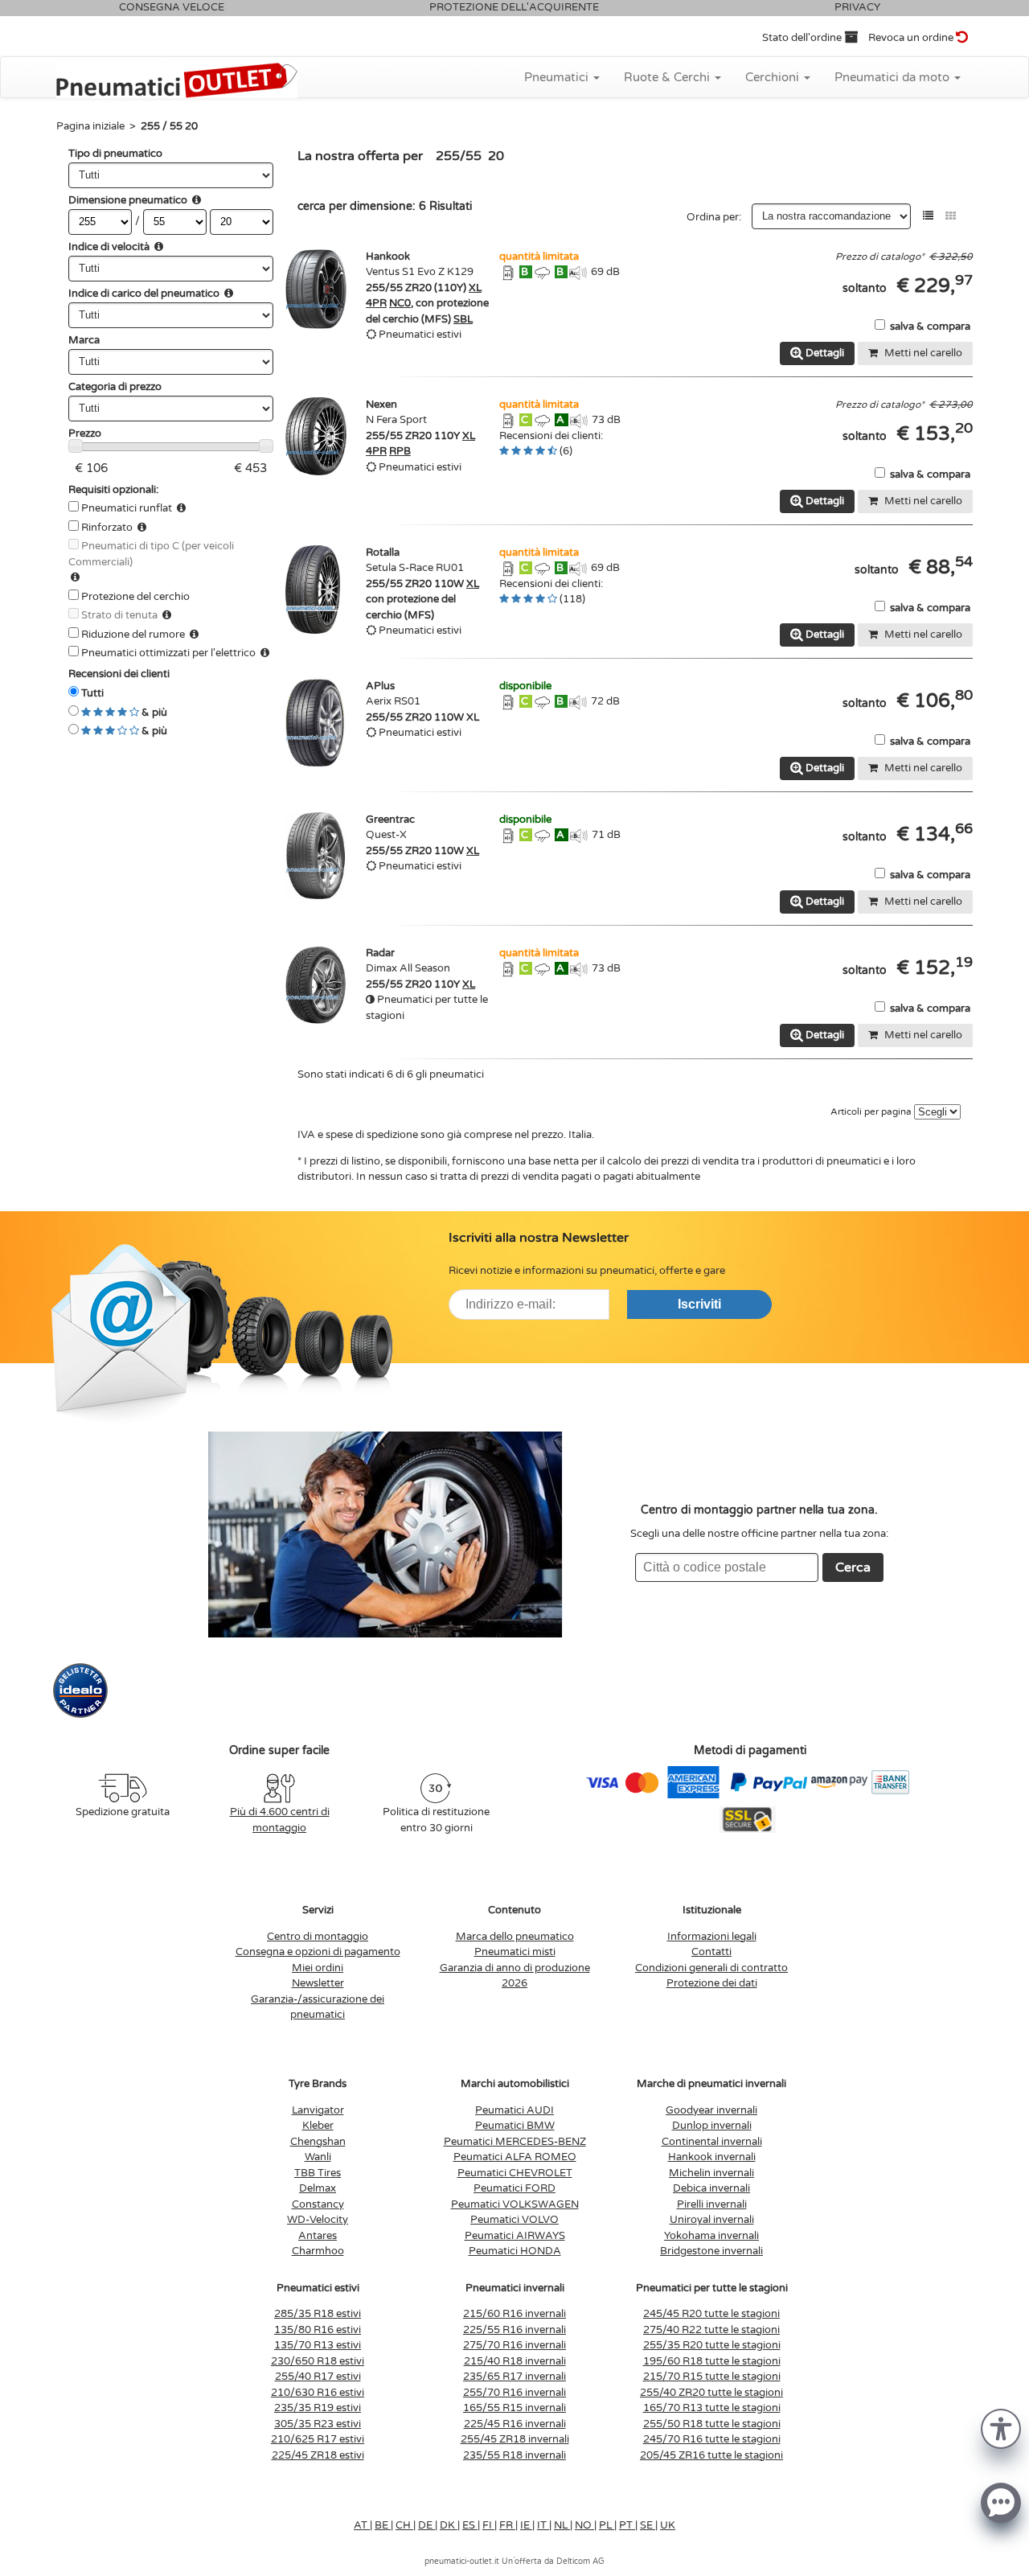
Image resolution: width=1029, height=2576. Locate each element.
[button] (1001, 2428)
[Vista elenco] (928, 216)
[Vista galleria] (951, 216)
